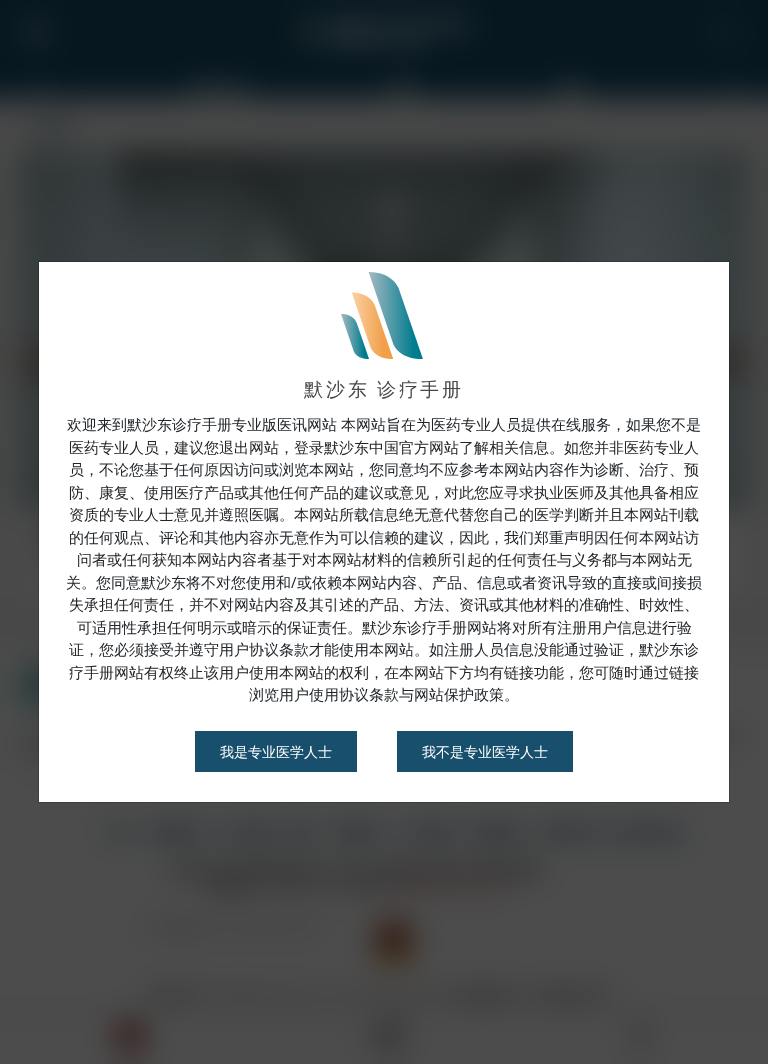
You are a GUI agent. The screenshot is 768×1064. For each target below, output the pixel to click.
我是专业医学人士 (276, 751)
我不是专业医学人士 (485, 751)
